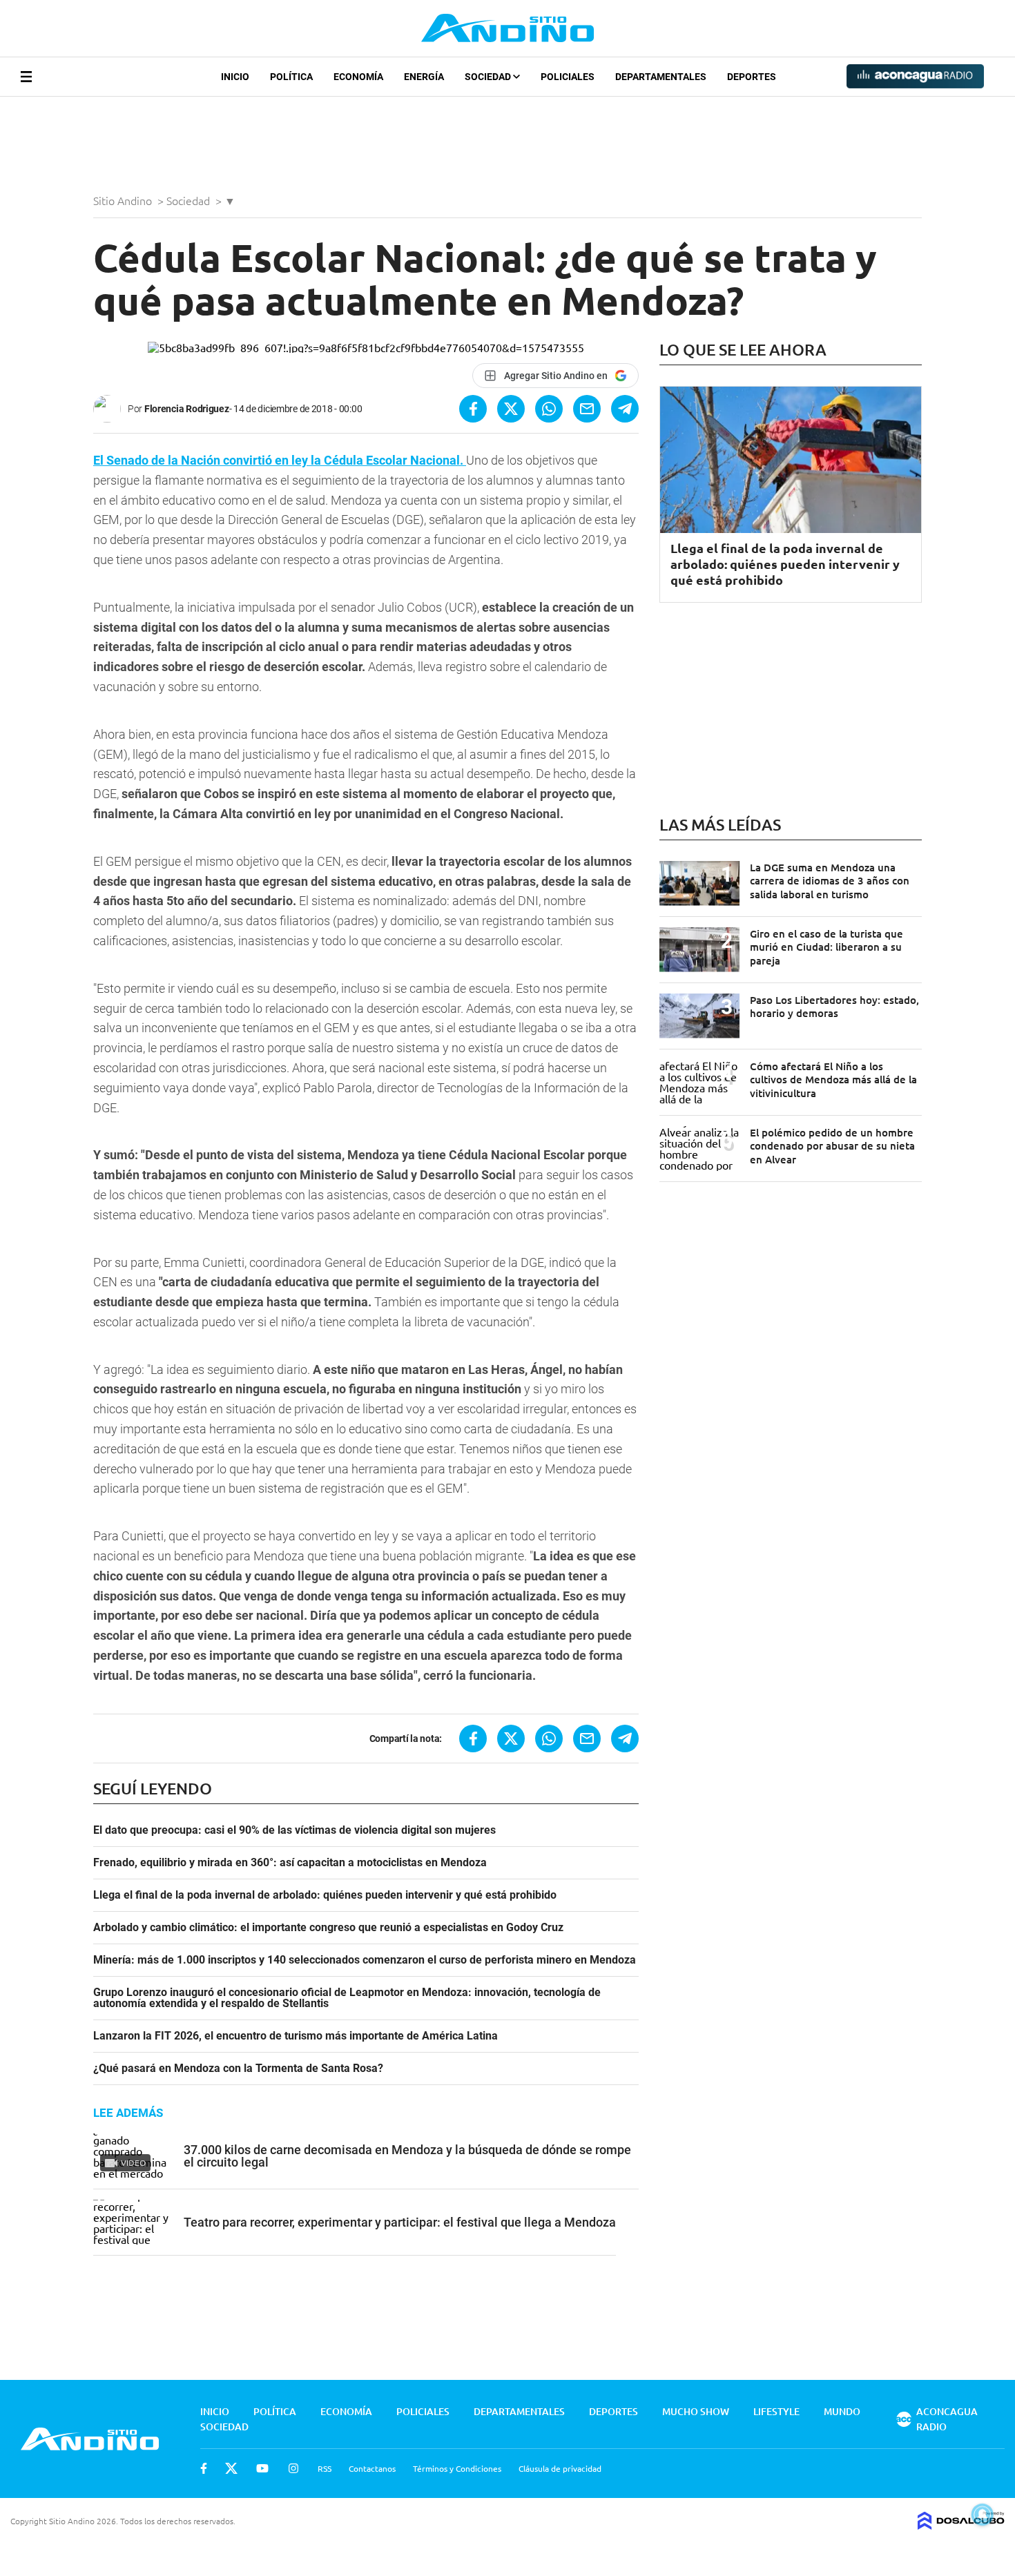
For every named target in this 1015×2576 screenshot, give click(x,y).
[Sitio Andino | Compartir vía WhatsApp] (549, 409)
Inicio (235, 77)
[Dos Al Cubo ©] (961, 2525)
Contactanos (372, 2468)
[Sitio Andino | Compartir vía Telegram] (625, 409)
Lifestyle (776, 2411)
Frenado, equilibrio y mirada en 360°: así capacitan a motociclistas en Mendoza (290, 1863)
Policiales (568, 77)
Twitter (231, 2468)
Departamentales (661, 77)
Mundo (842, 2411)
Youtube (262, 2468)
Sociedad (489, 77)
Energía (424, 77)
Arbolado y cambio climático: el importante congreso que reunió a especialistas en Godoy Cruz (328, 1928)
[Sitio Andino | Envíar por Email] (587, 409)
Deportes (752, 77)
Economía (358, 77)
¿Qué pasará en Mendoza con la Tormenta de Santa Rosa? (238, 2069)
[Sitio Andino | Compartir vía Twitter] (511, 409)
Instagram (293, 2468)
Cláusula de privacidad (560, 2468)
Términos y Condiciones (457, 2468)
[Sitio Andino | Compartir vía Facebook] (473, 409)
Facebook (204, 2468)
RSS (325, 2468)
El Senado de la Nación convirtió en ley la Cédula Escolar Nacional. (280, 460)
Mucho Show (696, 2411)
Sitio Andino (124, 200)
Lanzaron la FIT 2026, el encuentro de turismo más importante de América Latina (296, 2036)
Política (291, 77)
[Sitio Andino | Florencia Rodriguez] (110, 409)
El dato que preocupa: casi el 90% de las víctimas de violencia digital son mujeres (294, 1830)
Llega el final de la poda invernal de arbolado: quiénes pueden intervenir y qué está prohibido (325, 1895)
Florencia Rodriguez (187, 409)
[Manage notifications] (983, 2515)
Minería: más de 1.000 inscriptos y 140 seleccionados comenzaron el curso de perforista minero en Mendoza (365, 1960)
